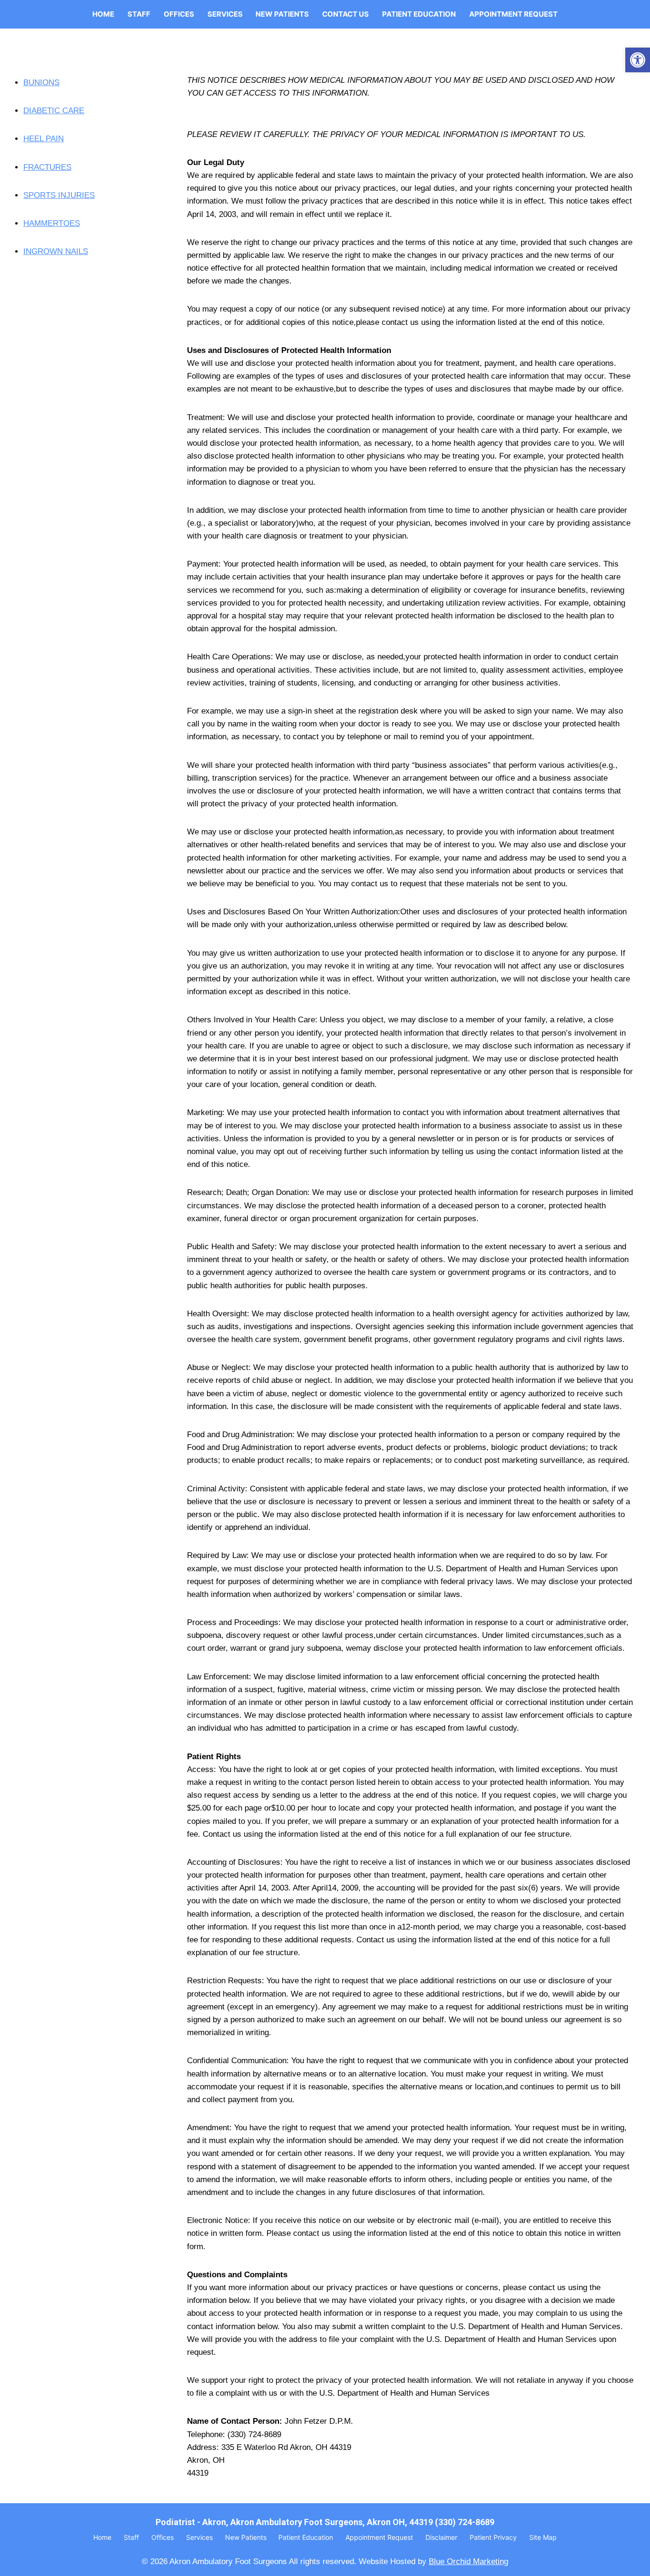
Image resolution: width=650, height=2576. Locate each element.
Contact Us (345, 14)
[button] (638, 60)
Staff (139, 14)
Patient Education (419, 14)
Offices (179, 14)
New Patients (282, 14)
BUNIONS (41, 83)
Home (103, 14)
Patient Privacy (493, 2537)
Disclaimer (441, 2537)
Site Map (543, 2537)
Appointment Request (513, 14)
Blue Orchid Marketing (468, 2561)
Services (225, 14)
